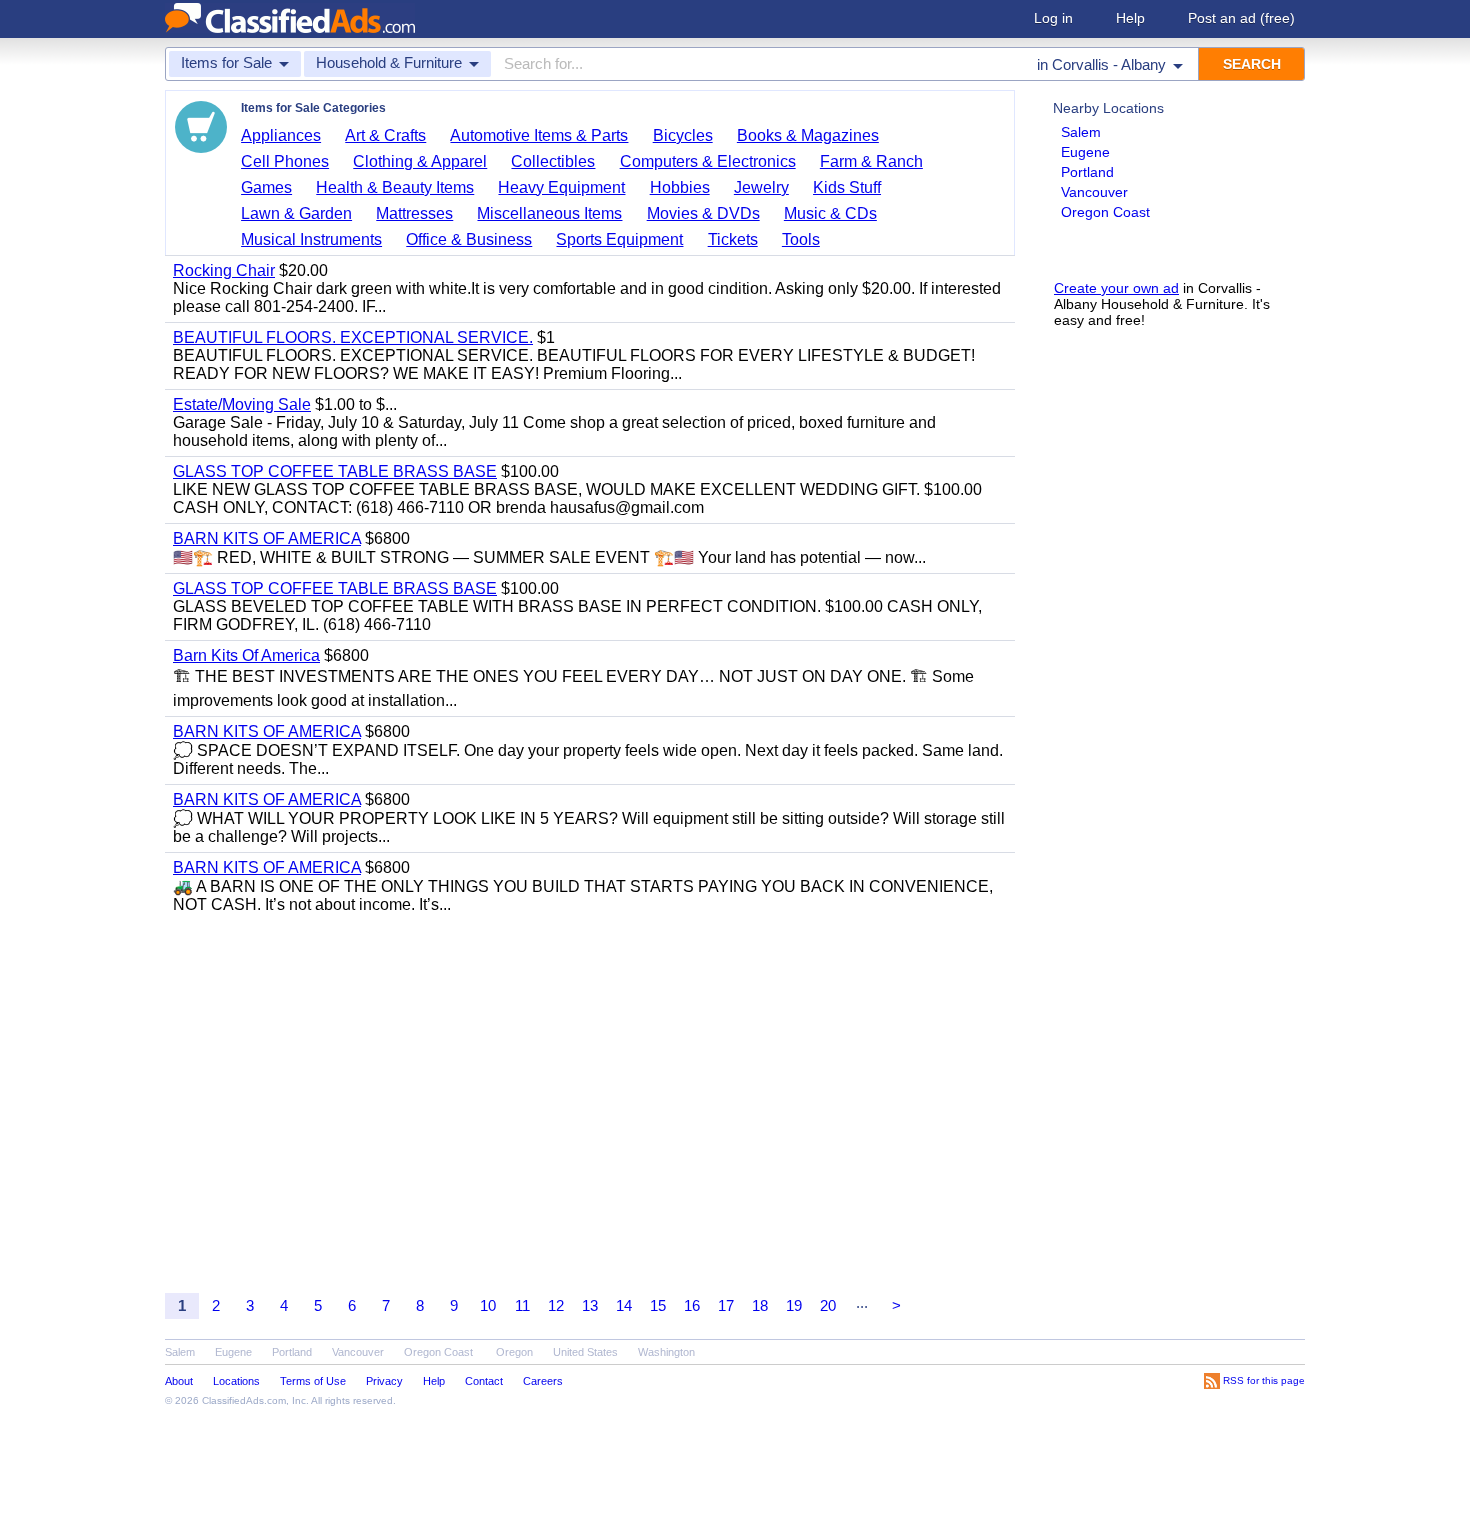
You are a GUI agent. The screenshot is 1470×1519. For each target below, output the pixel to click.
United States (585, 1352)
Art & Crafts (385, 135)
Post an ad (1241, 18)
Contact (484, 1381)
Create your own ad (1116, 288)
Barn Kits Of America (246, 655)
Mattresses (414, 213)
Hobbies (680, 187)
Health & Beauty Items (395, 187)
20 (828, 1305)
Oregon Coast (1105, 212)
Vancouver (1094, 192)
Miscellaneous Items (549, 213)
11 (522, 1305)
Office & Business (469, 239)
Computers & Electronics (708, 161)
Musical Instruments (311, 239)
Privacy (384, 1381)
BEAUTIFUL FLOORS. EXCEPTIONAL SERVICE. (353, 337)
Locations (236, 1381)
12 (556, 1305)
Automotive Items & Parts (539, 135)
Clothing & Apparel (420, 161)
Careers (543, 1381)
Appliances (281, 135)
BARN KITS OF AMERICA (267, 538)
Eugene (1085, 152)
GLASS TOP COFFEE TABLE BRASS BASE (335, 471)
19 (794, 1305)
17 (726, 1305)
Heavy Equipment (561, 187)
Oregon (514, 1352)
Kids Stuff (847, 187)
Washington (666, 1352)
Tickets (733, 239)
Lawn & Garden (296, 213)
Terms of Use (313, 1381)
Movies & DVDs (703, 213)
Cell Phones (285, 161)
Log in (1053, 18)
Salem (1081, 132)
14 (624, 1305)
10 (488, 1305)
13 (590, 1305)
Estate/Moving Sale (242, 404)
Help (1130, 18)
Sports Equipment (619, 239)
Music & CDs (830, 213)
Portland (1087, 172)
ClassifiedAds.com (244, 1400)
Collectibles (553, 161)
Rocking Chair (224, 270)
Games (266, 187)
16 (692, 1305)
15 (658, 1305)
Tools (801, 239)
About (179, 1381)
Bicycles (683, 135)
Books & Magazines (808, 135)
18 (760, 1305)
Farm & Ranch (871, 161)
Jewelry (761, 187)
